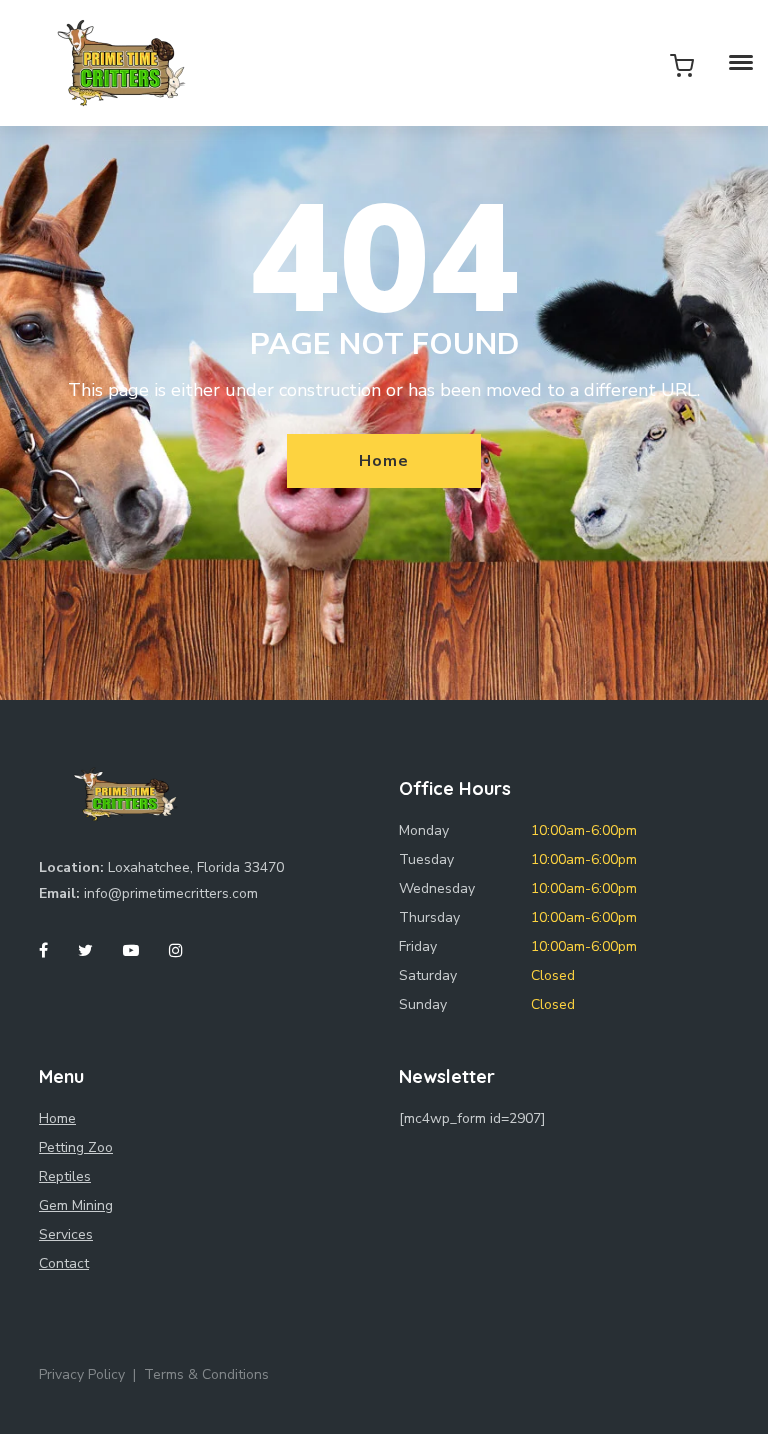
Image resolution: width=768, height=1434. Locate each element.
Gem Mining (76, 1205)
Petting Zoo (76, 1147)
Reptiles (65, 1176)
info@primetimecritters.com (171, 893)
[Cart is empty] (682, 65)
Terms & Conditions (206, 1374)
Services (66, 1234)
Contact (64, 1263)
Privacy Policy (82, 1374)
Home (383, 461)
